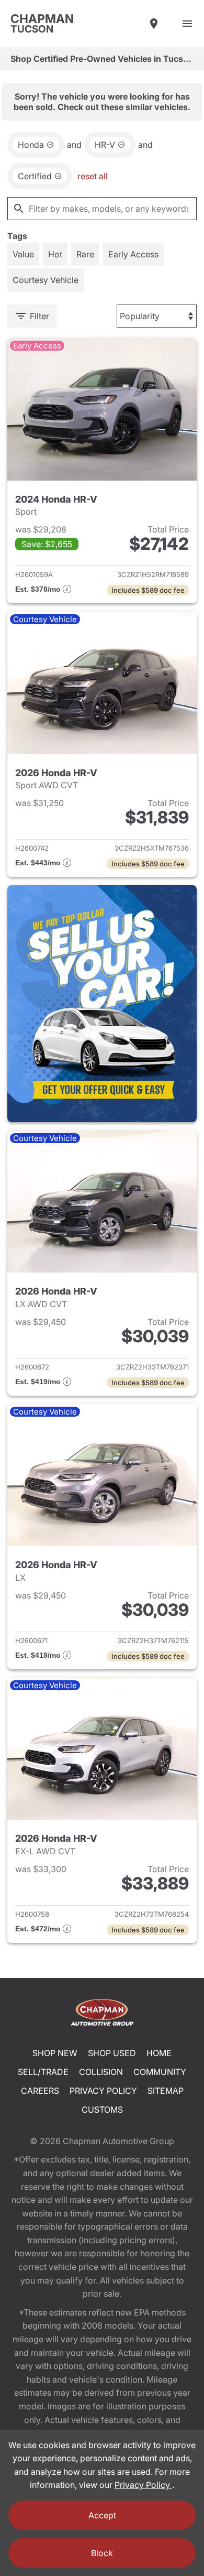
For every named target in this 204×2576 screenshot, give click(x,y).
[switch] (187, 24)
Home (159, 2053)
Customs (102, 2110)
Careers (40, 2091)
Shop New (55, 2053)
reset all (93, 176)
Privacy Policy (103, 2091)
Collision (101, 2072)
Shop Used (112, 2053)
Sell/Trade (43, 2072)
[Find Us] (154, 24)
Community (160, 2072)
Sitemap (166, 2091)
